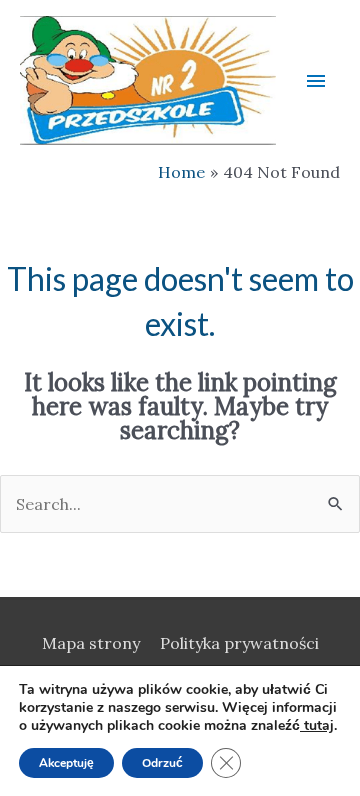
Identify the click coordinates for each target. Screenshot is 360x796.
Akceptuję (66, 763)
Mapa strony (91, 643)
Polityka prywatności (239, 643)
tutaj (317, 725)
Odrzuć (162, 763)
